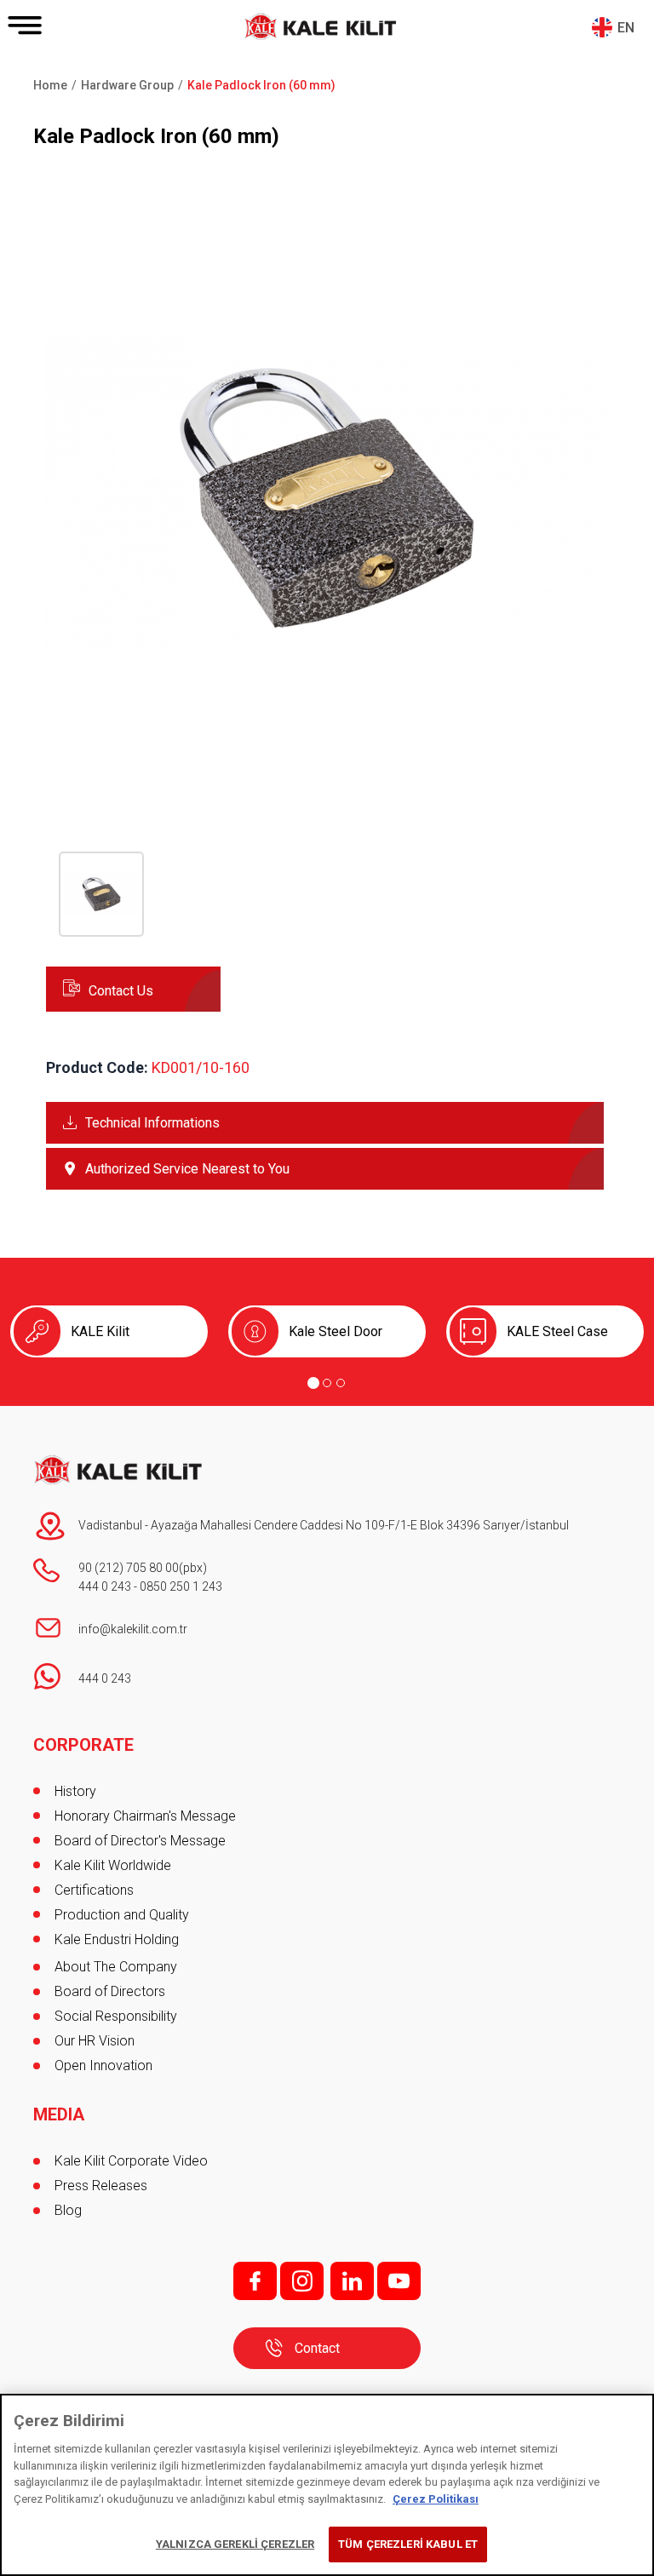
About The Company (116, 1967)
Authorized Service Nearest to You (187, 1169)
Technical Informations (152, 1123)
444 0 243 (105, 1586)
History (75, 1791)
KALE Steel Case (557, 1331)
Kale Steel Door (336, 1331)
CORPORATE (83, 1745)
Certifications (94, 1890)
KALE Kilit (100, 1331)
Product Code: (97, 1067)
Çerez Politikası (436, 2499)
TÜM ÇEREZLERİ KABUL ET (408, 2544)
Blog (68, 2210)
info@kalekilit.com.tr (133, 1629)
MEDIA (59, 2114)
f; (255, 2281)
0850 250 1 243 (181, 1586)
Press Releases (101, 2186)
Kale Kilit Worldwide (113, 1865)
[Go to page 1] (313, 1383)
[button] (327, 775)
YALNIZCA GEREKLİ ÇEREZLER (235, 2544)
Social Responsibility (116, 2016)
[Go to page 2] (327, 1383)
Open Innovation (103, 2065)
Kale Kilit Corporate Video (131, 2161)
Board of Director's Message (140, 1841)
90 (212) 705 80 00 (129, 1568)
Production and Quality (122, 1915)
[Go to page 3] (341, 1383)
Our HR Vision (95, 2041)
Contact (317, 2348)
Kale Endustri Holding (117, 1939)
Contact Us (121, 991)
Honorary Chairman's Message (145, 1816)
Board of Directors (110, 1991)
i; (302, 2281)
